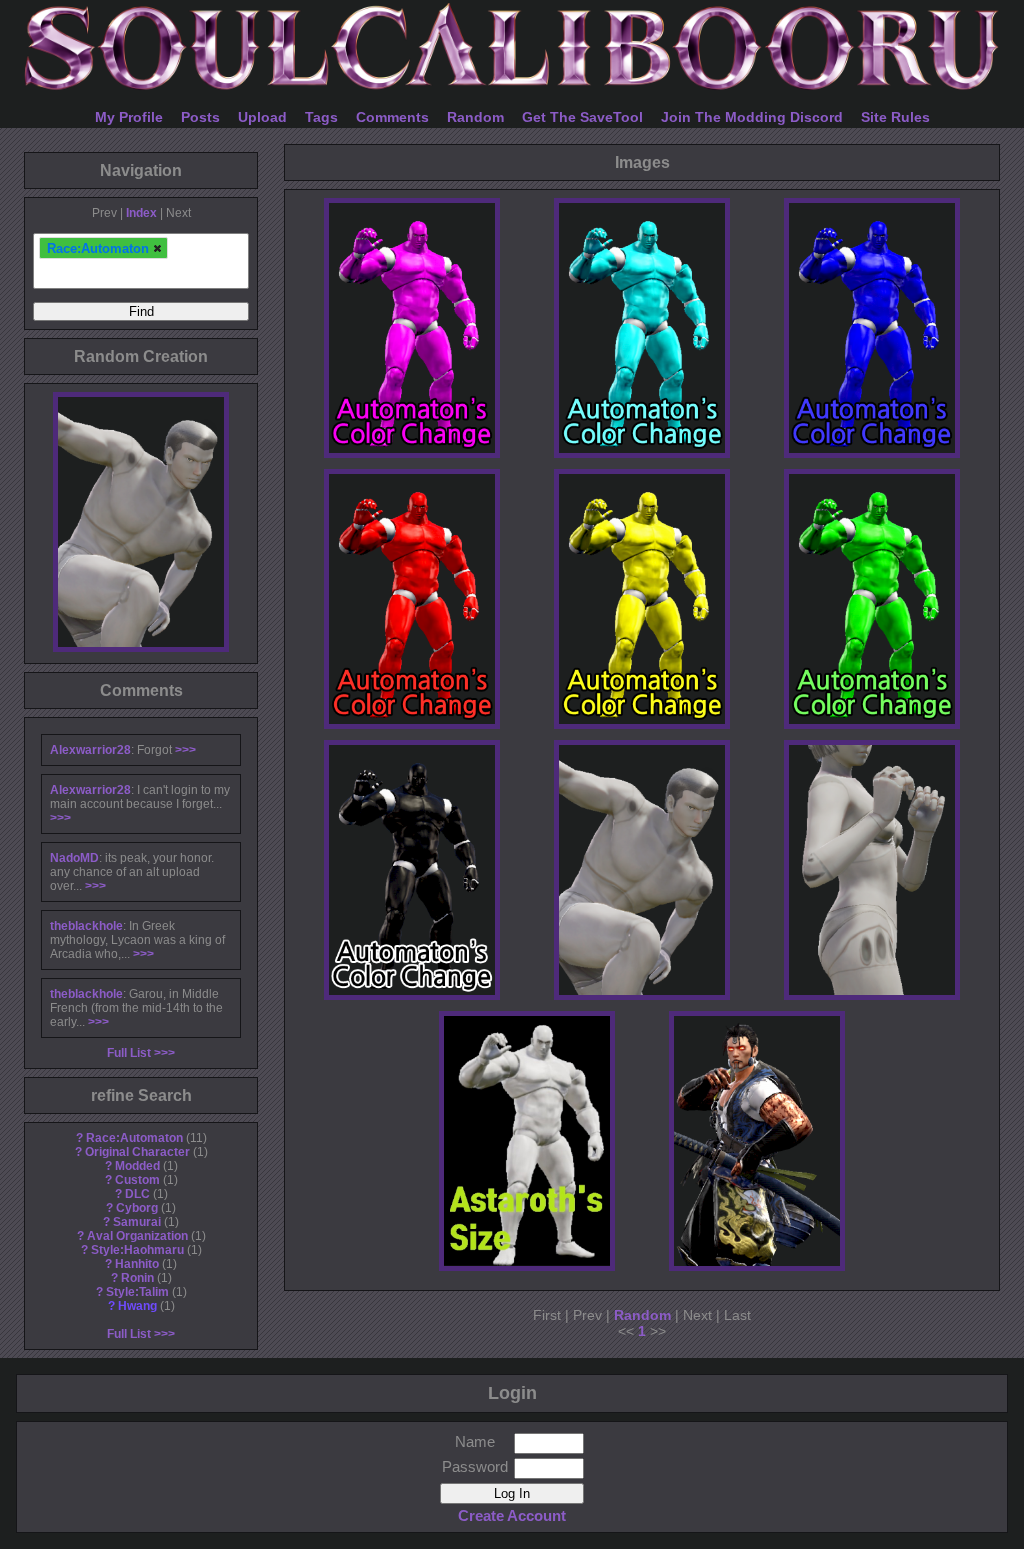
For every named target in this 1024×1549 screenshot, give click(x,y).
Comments (392, 117)
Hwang (137, 1306)
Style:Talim (137, 1292)
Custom (137, 1180)
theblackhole (86, 926)
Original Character (137, 1152)
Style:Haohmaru (137, 1250)
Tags (321, 117)
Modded (137, 1166)
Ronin (137, 1278)
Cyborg (137, 1208)
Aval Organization (137, 1236)
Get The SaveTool (582, 117)
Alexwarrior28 (90, 750)
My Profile (129, 117)
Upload (262, 117)
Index (141, 213)
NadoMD (74, 858)
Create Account (512, 1515)
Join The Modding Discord (752, 117)
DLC (137, 1194)
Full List (129, 1053)
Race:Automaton (134, 1138)
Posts (200, 117)
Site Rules (895, 117)
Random (475, 117)
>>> (185, 750)
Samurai (137, 1222)
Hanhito (137, 1264)
